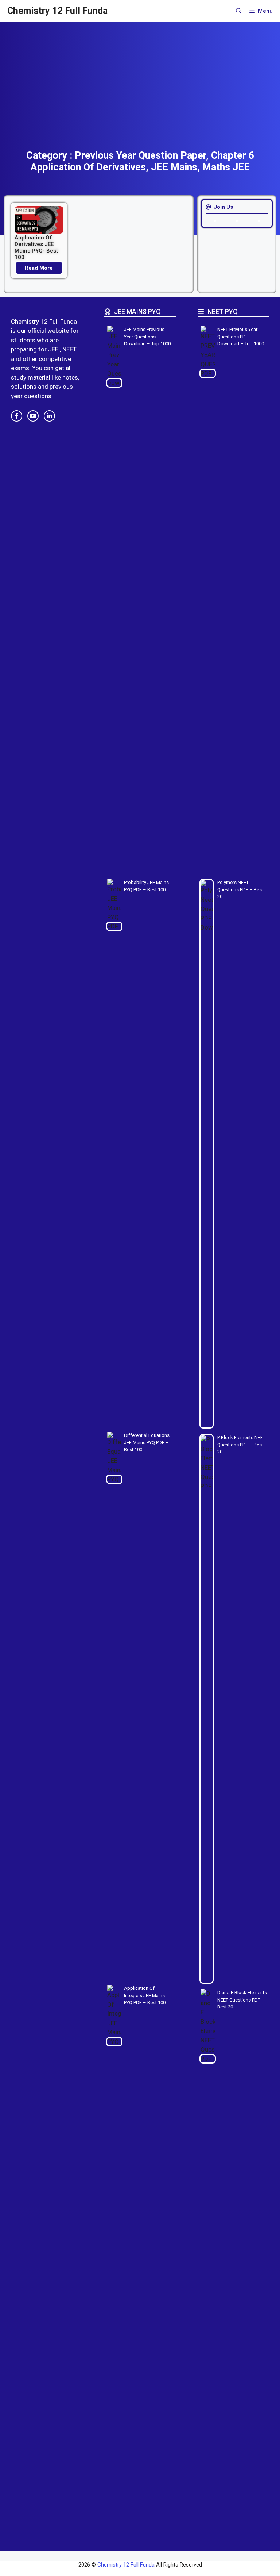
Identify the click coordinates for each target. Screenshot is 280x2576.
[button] (239, 11)
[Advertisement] (140, 95)
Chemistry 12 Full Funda (57, 11)
